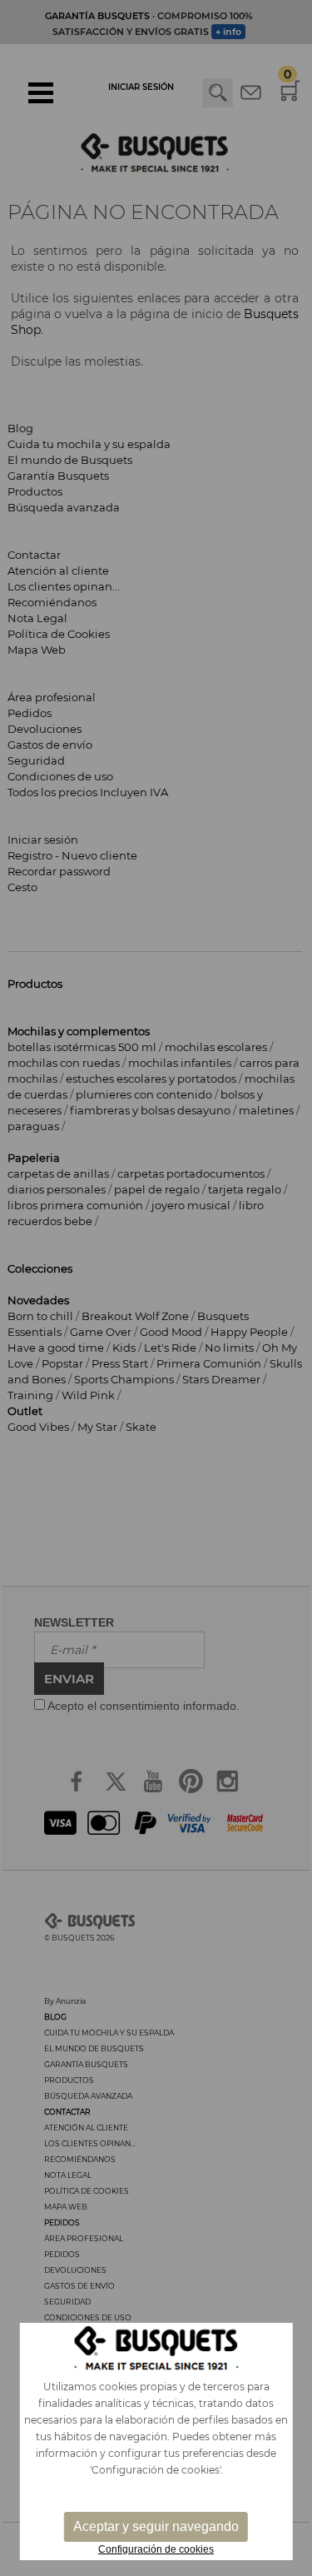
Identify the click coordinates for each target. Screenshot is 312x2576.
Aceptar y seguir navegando (156, 2526)
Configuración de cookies (156, 2549)
